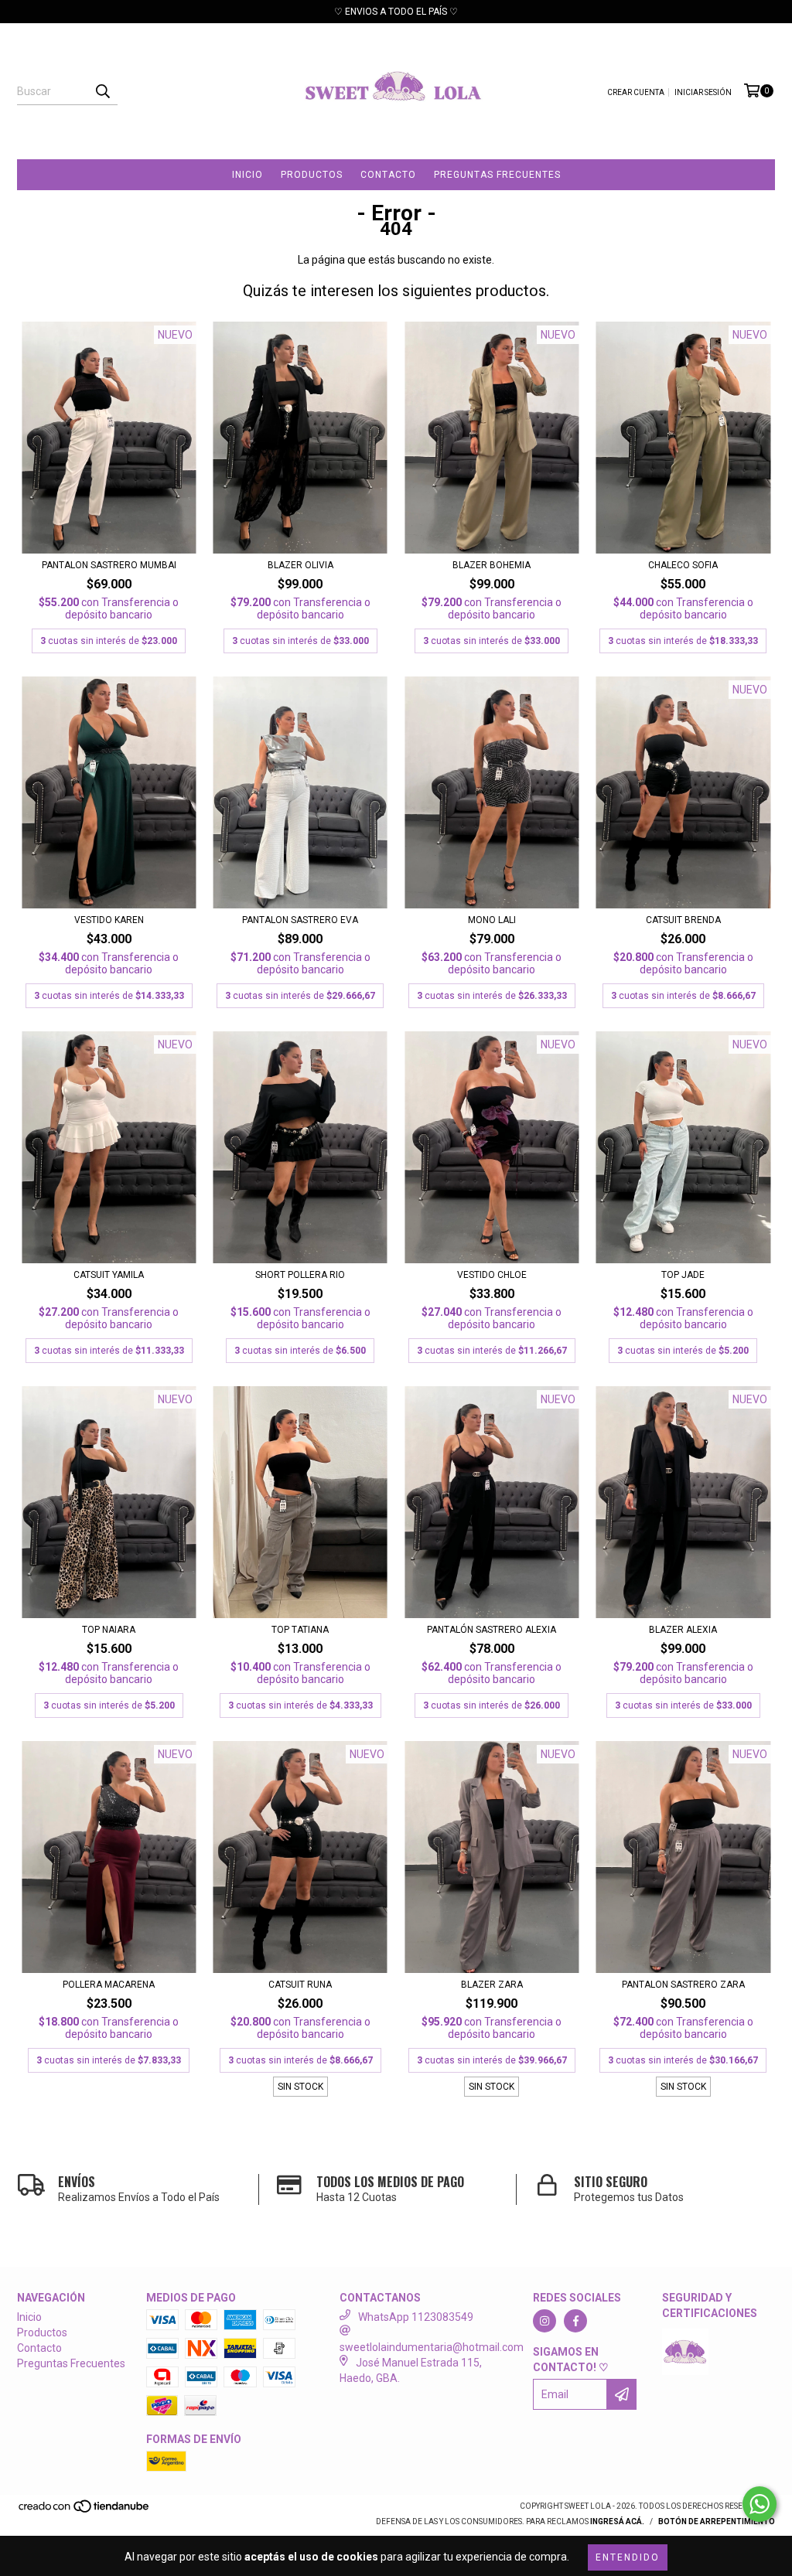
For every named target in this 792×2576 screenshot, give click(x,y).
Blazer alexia (683, 1630)
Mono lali (492, 920)
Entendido (628, 2557)
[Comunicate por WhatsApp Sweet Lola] (760, 2504)
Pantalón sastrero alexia (492, 1630)
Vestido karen (109, 920)
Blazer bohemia (492, 565)
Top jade (683, 1275)
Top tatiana (300, 1630)
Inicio (247, 175)
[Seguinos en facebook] (575, 2321)
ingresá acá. (617, 2521)
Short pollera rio (300, 1275)
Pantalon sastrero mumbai (109, 565)
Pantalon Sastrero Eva (300, 920)
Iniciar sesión (703, 92)
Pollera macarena (109, 1985)
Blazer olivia (300, 565)
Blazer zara (492, 1985)
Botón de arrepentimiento (717, 2521)
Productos (312, 175)
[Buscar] (102, 91)
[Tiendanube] (85, 2511)
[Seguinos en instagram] (544, 2321)
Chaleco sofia (683, 565)
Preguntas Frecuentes (497, 175)
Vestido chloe (492, 1275)
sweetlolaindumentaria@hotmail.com (432, 2347)
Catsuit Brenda (683, 920)
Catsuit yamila (109, 1275)
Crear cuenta (636, 92)
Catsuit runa (300, 1985)
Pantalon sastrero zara (683, 1985)
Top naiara (109, 1630)
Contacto (388, 175)
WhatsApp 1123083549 (416, 2317)
